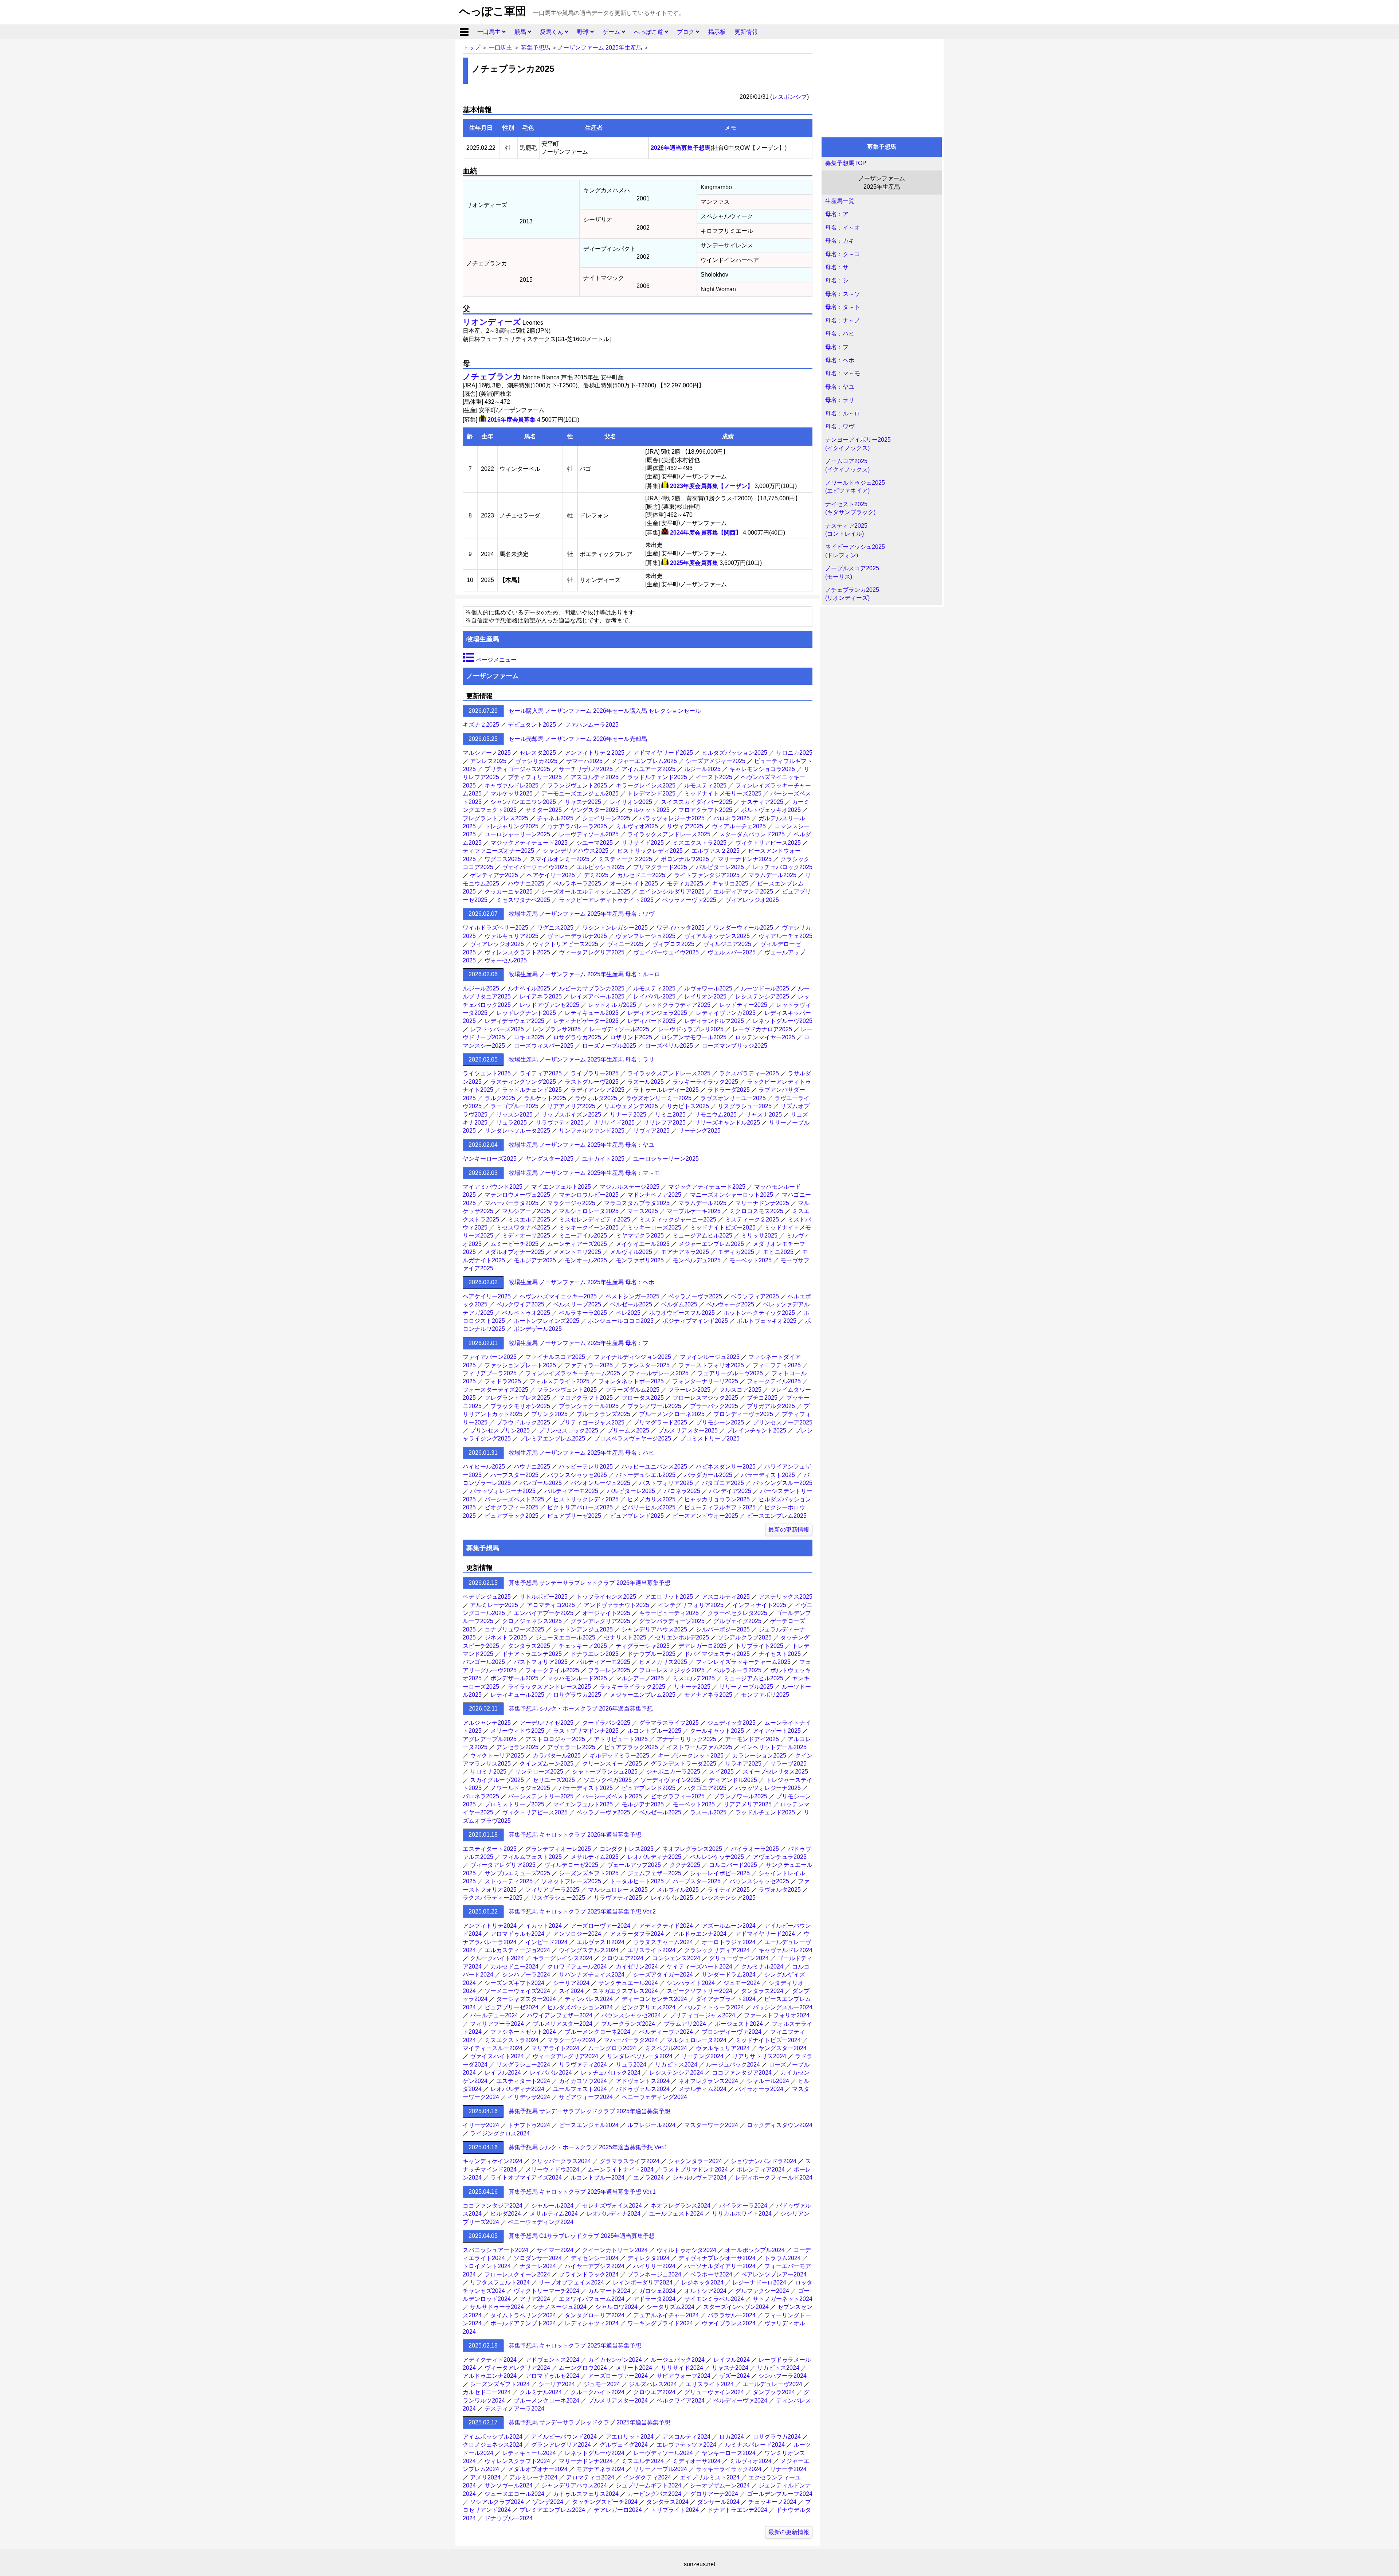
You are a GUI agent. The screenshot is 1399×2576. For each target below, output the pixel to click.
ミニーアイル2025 (583, 1236)
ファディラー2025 (589, 1365)
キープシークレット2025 (691, 1756)
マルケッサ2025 (512, 793)
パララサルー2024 (732, 2315)
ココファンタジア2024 (742, 2073)
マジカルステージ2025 (630, 1187)
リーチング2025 (699, 1131)
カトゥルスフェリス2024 (586, 2494)
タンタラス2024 (762, 1991)
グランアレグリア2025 (600, 1621)
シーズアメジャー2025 (716, 761)
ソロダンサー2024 (538, 2258)
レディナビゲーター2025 (586, 1021)
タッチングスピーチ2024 (605, 2502)
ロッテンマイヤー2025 (765, 1037)
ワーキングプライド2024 (660, 2323)
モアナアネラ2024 (600, 2469)
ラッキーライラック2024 (729, 2469)
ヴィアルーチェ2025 (739, 826)
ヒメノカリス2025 (651, 1499)
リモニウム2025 (716, 1115)
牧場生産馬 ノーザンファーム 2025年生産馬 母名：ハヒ (581, 1453)
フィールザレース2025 (659, 1373)
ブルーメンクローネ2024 (597, 2032)
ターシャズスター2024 (526, 1999)
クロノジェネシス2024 (493, 2445)
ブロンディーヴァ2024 (732, 2032)
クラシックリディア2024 (717, 1950)
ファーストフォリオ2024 (777, 2015)
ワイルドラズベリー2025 (495, 928)
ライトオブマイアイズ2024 (526, 2178)
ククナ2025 (685, 1865)
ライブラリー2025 (595, 1073)
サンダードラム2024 (729, 1975)
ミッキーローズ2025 (654, 1228)
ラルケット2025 (648, 810)
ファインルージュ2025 (710, 1357)
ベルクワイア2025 (520, 1304)
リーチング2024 (702, 2056)
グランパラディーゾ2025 (672, 1621)
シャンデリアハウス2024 (574, 2485)
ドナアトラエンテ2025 (532, 1654)
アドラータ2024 (654, 2299)
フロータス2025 (643, 1398)
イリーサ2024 (481, 2125)
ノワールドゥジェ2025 (520, 1788)
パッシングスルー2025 (783, 1483)
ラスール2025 (646, 1082)
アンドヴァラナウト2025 (616, 1605)
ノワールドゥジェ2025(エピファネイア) (855, 487)
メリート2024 (634, 2368)
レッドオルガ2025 (612, 1005)
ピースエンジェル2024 (589, 2125)
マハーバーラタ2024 (631, 2040)
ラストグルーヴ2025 (592, 1082)
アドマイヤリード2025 (663, 753)
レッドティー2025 (743, 1005)
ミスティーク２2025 (625, 859)
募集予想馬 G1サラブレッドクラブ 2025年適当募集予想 (582, 2236)
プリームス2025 (628, 1430)
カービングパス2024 (654, 2494)
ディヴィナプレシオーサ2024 (717, 2258)
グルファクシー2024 (762, 2291)
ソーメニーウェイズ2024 (517, 1991)
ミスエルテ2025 (529, 1219)
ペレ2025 (628, 1313)
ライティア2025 (541, 1073)
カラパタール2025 (557, 1756)
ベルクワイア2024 (681, 2401)
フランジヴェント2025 (577, 785)
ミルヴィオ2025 (637, 826)
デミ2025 (596, 875)
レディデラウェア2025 (514, 1021)
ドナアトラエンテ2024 (737, 2510)
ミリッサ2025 (759, 1236)
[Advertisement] (882, 86)
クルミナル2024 (762, 1967)
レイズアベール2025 (597, 996)
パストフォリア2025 (666, 1483)
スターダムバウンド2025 (752, 834)
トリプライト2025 (759, 1646)
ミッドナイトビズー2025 (723, 1228)
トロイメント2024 (487, 2266)
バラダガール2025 (708, 1475)
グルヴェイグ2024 (624, 2445)
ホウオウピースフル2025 (682, 1313)
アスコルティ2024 (686, 2437)
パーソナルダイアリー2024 (720, 2266)
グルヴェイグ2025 (737, 1621)
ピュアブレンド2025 (637, 1516)
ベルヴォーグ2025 (730, 1304)
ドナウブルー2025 (651, 1654)
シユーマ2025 (595, 843)
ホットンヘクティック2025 (759, 1313)
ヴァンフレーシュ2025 (646, 936)
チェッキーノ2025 (583, 1646)
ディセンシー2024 (595, 2258)
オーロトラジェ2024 (729, 1942)
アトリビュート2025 (621, 1739)
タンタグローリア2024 (595, 2315)
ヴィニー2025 (625, 944)
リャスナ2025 (583, 802)
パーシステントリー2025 (541, 1796)
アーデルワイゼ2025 (546, 1723)
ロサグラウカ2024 (777, 2437)
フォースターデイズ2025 (495, 1390)
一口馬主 (490, 32)
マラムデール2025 (772, 875)
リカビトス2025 (688, 1106)
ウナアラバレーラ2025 (577, 826)
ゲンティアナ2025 (494, 875)
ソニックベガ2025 (608, 1780)
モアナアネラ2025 (685, 1252)
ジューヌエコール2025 (565, 1637)
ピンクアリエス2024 (648, 2007)
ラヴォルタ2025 (596, 1098)
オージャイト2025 (634, 884)
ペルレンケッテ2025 (717, 1857)
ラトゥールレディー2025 (666, 1090)
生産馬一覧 (840, 201)
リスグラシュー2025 (745, 1106)
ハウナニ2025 (526, 884)
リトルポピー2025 (544, 1597)
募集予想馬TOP (846, 163)
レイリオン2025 (631, 802)
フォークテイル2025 (774, 1381)
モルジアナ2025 (535, 1260)
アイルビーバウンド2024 (564, 2437)
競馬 (521, 32)
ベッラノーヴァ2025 (689, 900)
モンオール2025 (586, 1260)
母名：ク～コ (843, 254)
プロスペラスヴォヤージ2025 (632, 1439)
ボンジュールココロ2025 (621, 1321)
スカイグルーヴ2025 (497, 1780)
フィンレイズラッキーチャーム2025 (573, 1373)
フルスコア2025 (740, 1390)
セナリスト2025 (625, 1637)
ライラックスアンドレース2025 (669, 834)
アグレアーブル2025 (490, 1739)
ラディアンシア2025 (597, 1090)
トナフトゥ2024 (529, 2125)
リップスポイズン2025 (571, 1115)
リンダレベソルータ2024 (640, 2056)
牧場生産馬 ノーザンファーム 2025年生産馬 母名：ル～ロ (584, 974)
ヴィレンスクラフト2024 (517, 2461)
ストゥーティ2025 (509, 1881)
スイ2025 (721, 1772)
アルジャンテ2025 (487, 1723)
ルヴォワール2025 (708, 988)
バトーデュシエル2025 (646, 1475)
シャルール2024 (768, 2081)
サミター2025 (544, 810)
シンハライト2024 (691, 1983)
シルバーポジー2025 (723, 1629)
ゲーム (612, 32)
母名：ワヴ (840, 427)
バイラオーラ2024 (759, 2089)
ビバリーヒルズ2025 (648, 1507)
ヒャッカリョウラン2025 (717, 1499)
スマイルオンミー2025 (560, 859)
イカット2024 (544, 1926)
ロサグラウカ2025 (577, 1037)
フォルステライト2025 (560, 1381)
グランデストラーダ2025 (683, 1764)
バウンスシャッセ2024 (631, 2015)
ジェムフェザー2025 (654, 1873)
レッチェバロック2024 (611, 2073)
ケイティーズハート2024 (699, 1967)
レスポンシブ (789, 97)
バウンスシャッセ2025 (577, 1475)
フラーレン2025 (689, 1390)
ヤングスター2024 (783, 2048)
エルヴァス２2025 (716, 851)
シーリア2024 (571, 1983)
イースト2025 (714, 777)
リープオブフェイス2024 (571, 2282)
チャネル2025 (555, 818)
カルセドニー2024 (514, 1967)
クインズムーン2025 (546, 1764)
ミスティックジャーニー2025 (678, 1219)
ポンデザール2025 (538, 1329)
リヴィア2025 (685, 826)
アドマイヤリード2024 (765, 1934)
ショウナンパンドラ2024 (764, 2161)
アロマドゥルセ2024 (517, 1934)
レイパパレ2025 (654, 996)
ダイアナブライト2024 (726, 1999)
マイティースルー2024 (493, 2048)
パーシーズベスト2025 (514, 1499)
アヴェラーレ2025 (571, 1747)
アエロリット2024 (630, 2437)
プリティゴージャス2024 (702, 2015)
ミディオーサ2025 (526, 1236)
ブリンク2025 (549, 1414)
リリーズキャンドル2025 (727, 1123)
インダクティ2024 (647, 2477)
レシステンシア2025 (762, 996)
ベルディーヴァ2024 (666, 2032)
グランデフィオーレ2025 (558, 1849)
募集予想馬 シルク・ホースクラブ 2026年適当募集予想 (581, 1709)
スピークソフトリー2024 (699, 1991)
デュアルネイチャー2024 (666, 2315)
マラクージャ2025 (571, 1203)
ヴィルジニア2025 (727, 944)
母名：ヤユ (840, 387)
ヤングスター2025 (595, 810)
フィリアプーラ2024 (497, 2024)
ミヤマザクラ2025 (640, 1236)
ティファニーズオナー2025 (498, 851)
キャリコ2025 (730, 884)
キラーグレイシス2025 (646, 785)
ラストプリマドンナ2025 (586, 1731)
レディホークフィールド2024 (774, 2178)
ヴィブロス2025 (673, 944)
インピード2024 (546, 1942)
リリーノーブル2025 (746, 1687)
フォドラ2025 (503, 1381)
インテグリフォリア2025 (691, 1605)
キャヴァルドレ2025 (512, 785)
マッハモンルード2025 (577, 1678)
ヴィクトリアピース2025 (768, 843)
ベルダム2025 (679, 1304)
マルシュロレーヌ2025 (589, 1211)
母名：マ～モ (843, 373)
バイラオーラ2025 (755, 1849)
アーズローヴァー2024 (600, 1926)
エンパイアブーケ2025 (544, 1613)
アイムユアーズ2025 (648, 769)
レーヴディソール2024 (663, 2453)
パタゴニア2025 (723, 1483)
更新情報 (746, 32)
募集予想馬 (536, 48)
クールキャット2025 (717, 1731)
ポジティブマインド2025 (695, 1321)
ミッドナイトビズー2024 (768, 2040)
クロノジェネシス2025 (532, 1621)
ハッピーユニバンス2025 (654, 1467)
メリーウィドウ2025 (517, 1731)
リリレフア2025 (665, 1123)
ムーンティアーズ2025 (577, 1244)
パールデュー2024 (494, 2015)
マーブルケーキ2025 (694, 1211)
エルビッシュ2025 (600, 867)
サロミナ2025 (488, 1772)
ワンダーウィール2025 (743, 928)
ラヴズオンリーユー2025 (733, 1098)
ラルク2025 (500, 1098)
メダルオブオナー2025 (514, 1252)
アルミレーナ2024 (533, 2477)
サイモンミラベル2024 (714, 2299)
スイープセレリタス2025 (775, 1772)
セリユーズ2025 (554, 1780)
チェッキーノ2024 (772, 2502)
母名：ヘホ (840, 360)
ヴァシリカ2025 (536, 761)
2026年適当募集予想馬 (681, 148)
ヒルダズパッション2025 (734, 753)
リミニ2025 (670, 1115)
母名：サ (837, 267)
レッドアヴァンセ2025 (549, 1005)
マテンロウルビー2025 (589, 1195)
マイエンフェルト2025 (561, 1187)
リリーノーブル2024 (660, 2469)
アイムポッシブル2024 (493, 2437)
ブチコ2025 (762, 1398)
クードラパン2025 (606, 1723)
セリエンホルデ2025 (682, 1637)
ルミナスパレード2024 (755, 2445)
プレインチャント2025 (756, 1430)
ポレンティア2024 (761, 2170)
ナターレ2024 (538, 2266)
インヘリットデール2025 (774, 1747)
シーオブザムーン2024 (720, 2485)
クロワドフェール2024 (577, 1967)
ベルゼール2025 (631, 1304)
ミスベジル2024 (666, 2048)
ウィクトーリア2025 (497, 1756)
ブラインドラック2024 (589, 2274)
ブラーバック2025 (714, 1406)
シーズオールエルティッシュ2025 (586, 892)
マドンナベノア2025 (654, 1195)
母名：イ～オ (843, 228)
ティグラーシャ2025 (643, 1646)
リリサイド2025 (643, 843)
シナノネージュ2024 (560, 2307)
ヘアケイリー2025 (551, 875)
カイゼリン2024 (637, 1967)
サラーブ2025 (788, 1764)
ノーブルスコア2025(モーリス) (852, 572)
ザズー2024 (734, 2376)
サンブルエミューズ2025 (517, 1873)
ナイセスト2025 (780, 1654)
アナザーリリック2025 (686, 1739)
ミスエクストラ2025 (699, 843)
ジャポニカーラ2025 (673, 1772)
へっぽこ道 (649, 32)
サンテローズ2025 (539, 1772)
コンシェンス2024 (676, 1958)
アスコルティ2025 (595, 777)
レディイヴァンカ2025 (726, 1013)
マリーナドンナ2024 (586, 2461)
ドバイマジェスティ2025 (717, 1654)
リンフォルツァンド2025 (592, 1131)
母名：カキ (840, 241)
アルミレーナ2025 (494, 1605)
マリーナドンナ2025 (745, 859)
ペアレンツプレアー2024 (774, 2274)
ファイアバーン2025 (490, 1357)
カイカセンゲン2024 (615, 2360)
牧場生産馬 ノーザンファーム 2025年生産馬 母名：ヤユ (581, 1145)
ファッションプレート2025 (520, 1365)
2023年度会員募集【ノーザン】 (712, 486)
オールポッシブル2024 (755, 2250)
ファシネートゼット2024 (523, 2032)
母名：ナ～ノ (843, 320)
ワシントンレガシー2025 (615, 928)
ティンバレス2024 (589, 1999)
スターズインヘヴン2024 (736, 2307)
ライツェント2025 (487, 1073)
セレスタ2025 (538, 753)
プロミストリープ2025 (710, 1439)
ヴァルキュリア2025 (512, 936)
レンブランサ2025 (557, 1029)
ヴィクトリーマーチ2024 (546, 2291)
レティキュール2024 (529, 2453)
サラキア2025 (743, 1764)
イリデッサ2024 (529, 2097)
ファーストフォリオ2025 (711, 1365)
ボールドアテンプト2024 (523, 2323)
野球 (584, 32)
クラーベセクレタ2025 (737, 1613)
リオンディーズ (492, 322)
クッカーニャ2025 (509, 892)
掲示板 (717, 32)
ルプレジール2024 (651, 2125)
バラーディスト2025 (768, 1475)
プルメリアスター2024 (563, 2024)
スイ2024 (571, 1991)
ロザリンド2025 (631, 1037)
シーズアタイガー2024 (663, 1975)
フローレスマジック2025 (705, 1398)
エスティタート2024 (523, 2081)
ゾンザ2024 (548, 2502)
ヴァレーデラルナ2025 (577, 936)
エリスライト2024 (651, 1950)
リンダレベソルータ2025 (517, 1131)
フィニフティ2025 (777, 1365)
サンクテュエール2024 (628, 1983)
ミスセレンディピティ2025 (595, 1219)
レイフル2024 (503, 2073)
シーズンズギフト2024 (514, 1983)
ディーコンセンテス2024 (654, 1999)
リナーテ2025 (628, 1115)
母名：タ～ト (843, 307)
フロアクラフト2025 (705, 810)
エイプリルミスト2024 (710, 2477)
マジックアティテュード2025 (529, 843)
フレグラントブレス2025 (495, 818)
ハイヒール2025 (484, 1467)
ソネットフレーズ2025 (571, 1881)
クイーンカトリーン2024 (615, 2250)
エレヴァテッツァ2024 (686, 2445)
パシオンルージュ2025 (600, 1483)
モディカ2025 (685, 884)
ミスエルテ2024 (643, 2461)
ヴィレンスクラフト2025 (517, 952)
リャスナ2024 (730, 2368)
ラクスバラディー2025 (749, 1073)
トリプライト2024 (675, 2510)
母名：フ (837, 347)
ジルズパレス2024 (653, 2384)
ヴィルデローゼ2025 (571, 1865)
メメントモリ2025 (577, 1252)
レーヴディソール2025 (589, 834)
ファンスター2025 (646, 1365)
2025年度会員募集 (694, 563)
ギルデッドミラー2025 (619, 1756)
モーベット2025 (751, 1260)
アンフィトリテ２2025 (595, 753)
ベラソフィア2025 (755, 1296)
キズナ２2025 (481, 725)
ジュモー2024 (742, 1983)
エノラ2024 (648, 2178)
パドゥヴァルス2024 (643, 2089)
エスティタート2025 (490, 1849)
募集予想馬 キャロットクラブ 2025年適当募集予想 (575, 2346)
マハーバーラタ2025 (512, 1203)
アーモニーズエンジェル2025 (580, 793)
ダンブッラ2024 (774, 2392)
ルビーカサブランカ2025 (592, 988)
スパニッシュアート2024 (495, 2250)
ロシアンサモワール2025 (694, 1037)
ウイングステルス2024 (589, 1950)
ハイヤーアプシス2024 (595, 2266)
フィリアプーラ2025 (490, 1373)
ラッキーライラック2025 (705, 1082)
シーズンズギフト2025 (589, 1873)
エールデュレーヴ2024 (772, 2384)
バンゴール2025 (541, 1483)
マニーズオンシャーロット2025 (732, 1195)
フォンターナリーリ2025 (705, 1381)
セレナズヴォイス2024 (612, 2206)
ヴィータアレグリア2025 (592, 952)
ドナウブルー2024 (509, 2518)
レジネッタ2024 (702, 2282)
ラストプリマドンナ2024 (695, 2170)
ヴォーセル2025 (506, 960)
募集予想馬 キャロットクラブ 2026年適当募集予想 (575, 1835)
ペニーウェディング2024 (654, 2097)
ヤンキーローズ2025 (490, 1159)
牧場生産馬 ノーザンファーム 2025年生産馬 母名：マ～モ (584, 1173)
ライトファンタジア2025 (707, 875)
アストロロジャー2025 (555, 1739)
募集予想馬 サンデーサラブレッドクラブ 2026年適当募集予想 (589, 1583)
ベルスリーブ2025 (577, 1304)
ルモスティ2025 (705, 785)
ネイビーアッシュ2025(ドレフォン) (855, 551)
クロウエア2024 (622, 1958)
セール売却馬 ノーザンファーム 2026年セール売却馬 (578, 739)
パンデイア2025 (730, 1491)
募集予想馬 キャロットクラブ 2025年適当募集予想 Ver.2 (582, 1912)
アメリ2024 (485, 2477)
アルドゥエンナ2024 (699, 1934)
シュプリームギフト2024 (648, 2485)
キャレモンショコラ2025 (762, 769)
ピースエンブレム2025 (777, 1516)
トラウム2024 (783, 2258)
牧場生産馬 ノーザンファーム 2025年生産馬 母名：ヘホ (581, 1282)
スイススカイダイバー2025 (697, 802)
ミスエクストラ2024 (512, 2040)
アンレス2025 (488, 761)
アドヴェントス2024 (643, 2081)
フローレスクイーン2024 (517, 2274)
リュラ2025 (512, 1123)
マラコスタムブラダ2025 (637, 1203)
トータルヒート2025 (637, 1881)
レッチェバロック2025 (783, 867)
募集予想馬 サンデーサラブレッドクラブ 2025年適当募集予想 (589, 2111)
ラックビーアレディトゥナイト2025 (606, 900)
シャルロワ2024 (616, 2307)
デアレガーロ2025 (702, 1646)
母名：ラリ (840, 400)
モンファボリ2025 (640, 1260)
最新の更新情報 (789, 1530)
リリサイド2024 (682, 2368)
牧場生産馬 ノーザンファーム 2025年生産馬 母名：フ (579, 1343)
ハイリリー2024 (654, 2266)
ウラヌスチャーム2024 (663, 1942)
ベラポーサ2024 (711, 2274)
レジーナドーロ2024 (759, 2282)
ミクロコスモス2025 (756, 1211)
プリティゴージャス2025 (517, 769)
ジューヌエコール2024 (514, 2494)
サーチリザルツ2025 (586, 769)
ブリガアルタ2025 (771, 1406)
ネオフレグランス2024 (708, 2081)
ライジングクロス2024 (500, 2133)
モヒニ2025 (778, 1252)
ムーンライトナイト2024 (621, 2170)
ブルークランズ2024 (628, 2024)
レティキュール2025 (592, 1013)
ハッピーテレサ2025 (586, 1467)
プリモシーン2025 (720, 1422)
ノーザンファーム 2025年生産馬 (600, 48)
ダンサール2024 (718, 2502)
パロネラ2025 (732, 818)
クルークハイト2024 (497, 1958)
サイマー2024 (555, 2250)
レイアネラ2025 (541, 996)
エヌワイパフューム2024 (592, 2299)
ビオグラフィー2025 (512, 1507)
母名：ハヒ (840, 334)
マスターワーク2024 (711, 2125)
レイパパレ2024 (551, 2073)
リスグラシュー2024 (523, 2065)
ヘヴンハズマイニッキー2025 (558, 1296)
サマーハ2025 (584, 761)
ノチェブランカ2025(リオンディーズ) (852, 594)
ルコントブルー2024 (597, 2178)
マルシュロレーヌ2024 (697, 2040)
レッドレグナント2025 (526, 1013)
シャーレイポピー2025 (720, 1873)
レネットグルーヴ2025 (783, 1021)
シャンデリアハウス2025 (576, 851)
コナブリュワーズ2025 (514, 1629)
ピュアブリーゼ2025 (574, 1516)
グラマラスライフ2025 (669, 1723)
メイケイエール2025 (643, 1244)
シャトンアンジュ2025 (583, 1629)
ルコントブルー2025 (654, 1731)
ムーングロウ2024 (612, 2048)
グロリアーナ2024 (714, 2494)
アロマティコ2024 (590, 2477)
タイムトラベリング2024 (523, 2315)
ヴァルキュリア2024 (723, 2048)
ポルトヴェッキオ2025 (771, 810)
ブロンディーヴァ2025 (743, 1414)
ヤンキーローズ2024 (729, 2453)
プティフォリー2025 (535, 777)
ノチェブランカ (492, 377)
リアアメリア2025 (571, 1106)
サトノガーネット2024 (783, 2299)
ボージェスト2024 (739, 2024)
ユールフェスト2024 (580, 2089)
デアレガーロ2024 (618, 2510)
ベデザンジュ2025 (487, 1597)
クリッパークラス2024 (561, 2161)
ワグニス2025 (503, 859)
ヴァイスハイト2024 (497, 2056)
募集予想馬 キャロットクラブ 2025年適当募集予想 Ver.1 (582, 2192)
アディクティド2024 (666, 1926)
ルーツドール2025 (765, 988)
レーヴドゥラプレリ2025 (691, 1029)
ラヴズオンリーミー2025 (659, 1098)
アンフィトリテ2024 (490, 1926)
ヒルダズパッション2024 (580, 2007)
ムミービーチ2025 (514, 1244)
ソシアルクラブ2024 (497, 2502)
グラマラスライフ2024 (630, 2161)
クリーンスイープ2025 (612, 1764)
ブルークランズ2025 (603, 1414)
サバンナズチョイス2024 (592, 1975)
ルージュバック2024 (733, 2065)
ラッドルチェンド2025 (657, 777)
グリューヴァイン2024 (739, 1958)
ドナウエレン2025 (595, 1654)
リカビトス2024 (676, 2065)
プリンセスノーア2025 (783, 1422)
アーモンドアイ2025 (752, 1739)
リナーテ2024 (788, 2469)
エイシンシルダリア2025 (672, 892)
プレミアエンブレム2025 (552, 1439)
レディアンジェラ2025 (657, 1013)
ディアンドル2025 (733, 1780)
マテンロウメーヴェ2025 (517, 1195)
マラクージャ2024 (571, 2040)
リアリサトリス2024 (759, 2056)
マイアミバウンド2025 (493, 1187)
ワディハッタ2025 (681, 928)
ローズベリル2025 (669, 1046)
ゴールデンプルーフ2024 (780, 2494)
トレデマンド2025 (651, 793)
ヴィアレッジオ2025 (752, 900)
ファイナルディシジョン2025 (632, 1357)
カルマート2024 (609, 2291)
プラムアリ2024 (685, 2024)
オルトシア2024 (705, 2291)
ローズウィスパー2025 (544, 1046)
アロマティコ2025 (551, 1605)
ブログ (686, 32)
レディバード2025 (651, 1021)
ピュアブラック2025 (512, 1516)
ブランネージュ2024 (654, 2274)
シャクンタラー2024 (695, 2161)
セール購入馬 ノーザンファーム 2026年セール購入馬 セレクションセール (605, 711)
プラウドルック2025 (523, 1422)
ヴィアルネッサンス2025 (717, 936)
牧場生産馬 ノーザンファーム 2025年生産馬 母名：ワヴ (581, 914)
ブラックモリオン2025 (520, 1406)
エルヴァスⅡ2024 (600, 1942)
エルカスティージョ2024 (517, 1950)
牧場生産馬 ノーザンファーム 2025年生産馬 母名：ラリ (581, 1060)
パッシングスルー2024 (783, 2007)
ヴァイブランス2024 (729, 2323)
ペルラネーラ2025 (577, 884)
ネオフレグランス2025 (692, 1849)
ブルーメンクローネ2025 (672, 1414)
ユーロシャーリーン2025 (517, 834)
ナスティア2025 (762, 802)
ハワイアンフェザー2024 (560, 2015)
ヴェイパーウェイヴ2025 (535, 867)
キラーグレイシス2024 (563, 1958)
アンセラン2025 (517, 1747)
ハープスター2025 (514, 1475)
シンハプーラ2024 (526, 1975)
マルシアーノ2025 (487, 753)
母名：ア (837, 214)
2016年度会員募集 (512, 420)
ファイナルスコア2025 (555, 1357)
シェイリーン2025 (606, 818)
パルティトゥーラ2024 (714, 2007)
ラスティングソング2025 (523, 1082)
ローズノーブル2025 (609, 1046)
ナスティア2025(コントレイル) (846, 530)
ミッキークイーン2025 (589, 1228)
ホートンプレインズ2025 (546, 1321)
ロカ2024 (732, 2437)
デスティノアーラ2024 (514, 2409)
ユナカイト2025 (603, 1159)
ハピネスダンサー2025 (726, 1467)
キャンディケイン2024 (493, 2161)
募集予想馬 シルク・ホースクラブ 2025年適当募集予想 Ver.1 (588, 2147)
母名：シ (837, 280)
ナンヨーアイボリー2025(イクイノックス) (858, 444)
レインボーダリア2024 (643, 2282)
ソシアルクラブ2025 (745, 1637)
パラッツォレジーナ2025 (672, 818)
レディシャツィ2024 (592, 2323)
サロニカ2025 (794, 753)
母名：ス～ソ (843, 294)
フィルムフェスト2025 (532, 1857)
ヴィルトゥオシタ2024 (686, 2250)
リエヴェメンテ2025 (631, 1106)
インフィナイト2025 (759, 1605)
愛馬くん (552, 32)
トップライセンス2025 (606, 1597)
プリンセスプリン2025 (500, 1430)
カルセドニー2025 (641, 875)
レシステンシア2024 (676, 2073)
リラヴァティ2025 (560, 1123)
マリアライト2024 (555, 2048)
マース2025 (643, 1211)
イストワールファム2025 (699, 1747)
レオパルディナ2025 (654, 1857)
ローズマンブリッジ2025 (734, 1046)
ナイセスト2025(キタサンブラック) (850, 508)
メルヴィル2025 (631, 1252)
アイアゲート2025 (777, 1731)
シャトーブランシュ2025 (605, 1772)
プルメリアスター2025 (688, 1430)
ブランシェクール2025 (589, 1406)
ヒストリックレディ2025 (650, 851)
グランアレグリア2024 (561, 2445)
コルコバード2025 (733, 1865)
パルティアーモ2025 (571, 1491)
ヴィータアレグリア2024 (565, 2056)
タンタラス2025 (529, 1646)
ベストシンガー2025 (632, 1296)
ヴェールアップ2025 (634, 1865)
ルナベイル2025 (529, 988)
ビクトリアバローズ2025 (580, 1507)
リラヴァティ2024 (583, 2065)
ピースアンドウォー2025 (705, 1516)
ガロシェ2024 (657, 2291)
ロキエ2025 (529, 1037)
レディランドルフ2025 (714, 1021)
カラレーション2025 (759, 1756)
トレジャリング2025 (512, 826)
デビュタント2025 (532, 725)
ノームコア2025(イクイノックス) (847, 465)
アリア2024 (535, 2299)
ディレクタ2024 (648, 2258)
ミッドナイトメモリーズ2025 (723, 793)
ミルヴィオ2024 (751, 2461)
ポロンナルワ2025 (685, 859)
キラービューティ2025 (669, 1613)
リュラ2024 (631, 2065)
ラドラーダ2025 (729, 1090)
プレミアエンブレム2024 (552, 2510)
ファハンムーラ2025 (592, 725)
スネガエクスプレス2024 (625, 1991)
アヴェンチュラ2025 (780, 1857)
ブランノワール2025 (654, 1406)
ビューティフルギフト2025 (720, 1507)
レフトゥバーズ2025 (497, 1029)
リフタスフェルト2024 (500, 2282)
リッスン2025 (514, 1115)
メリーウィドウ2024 (552, 2170)
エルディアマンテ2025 (743, 892)
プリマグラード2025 (660, 867)
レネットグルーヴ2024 (595, 2453)
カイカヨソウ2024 (583, 2081)
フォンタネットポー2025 (631, 1381)
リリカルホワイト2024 (742, 2214)
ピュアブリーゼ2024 (512, 2007)
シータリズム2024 (670, 2307)
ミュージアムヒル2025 (702, 1236)
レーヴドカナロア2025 (762, 1029)
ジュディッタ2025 (732, 1723)
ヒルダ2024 (506, 2214)
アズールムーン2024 (729, 1926)
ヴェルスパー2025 (732, 952)
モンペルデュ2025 (697, 1260)
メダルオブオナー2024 (538, 2469)
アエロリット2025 (669, 1597)
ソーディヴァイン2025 (670, 1780)
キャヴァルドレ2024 (785, 1950)
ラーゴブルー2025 (514, 1106)
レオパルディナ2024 (517, 2089)
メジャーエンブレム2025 (644, 761)
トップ (471, 48)
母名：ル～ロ (843, 413)
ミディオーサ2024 (697, 2461)
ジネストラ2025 (506, 1637)
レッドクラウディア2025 (678, 1005)
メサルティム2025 (595, 1857)
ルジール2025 (702, 769)
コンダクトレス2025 (627, 1849)
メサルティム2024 (702, 2089)
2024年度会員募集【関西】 (706, 533)
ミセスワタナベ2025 (523, 900)
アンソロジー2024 (577, 1934)
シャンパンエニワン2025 (523, 802)
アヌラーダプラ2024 (637, 1934)
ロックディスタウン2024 (780, 2125)
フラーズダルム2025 (632, 1390)
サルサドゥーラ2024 (497, 2307)
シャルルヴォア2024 (699, 2178)
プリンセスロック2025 (568, 1430)
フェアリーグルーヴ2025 (730, 1373)
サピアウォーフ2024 (586, 2097)
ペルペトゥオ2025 (526, 1313)
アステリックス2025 (785, 1597)
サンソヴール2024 (509, 2485)
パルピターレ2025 (720, 867)
